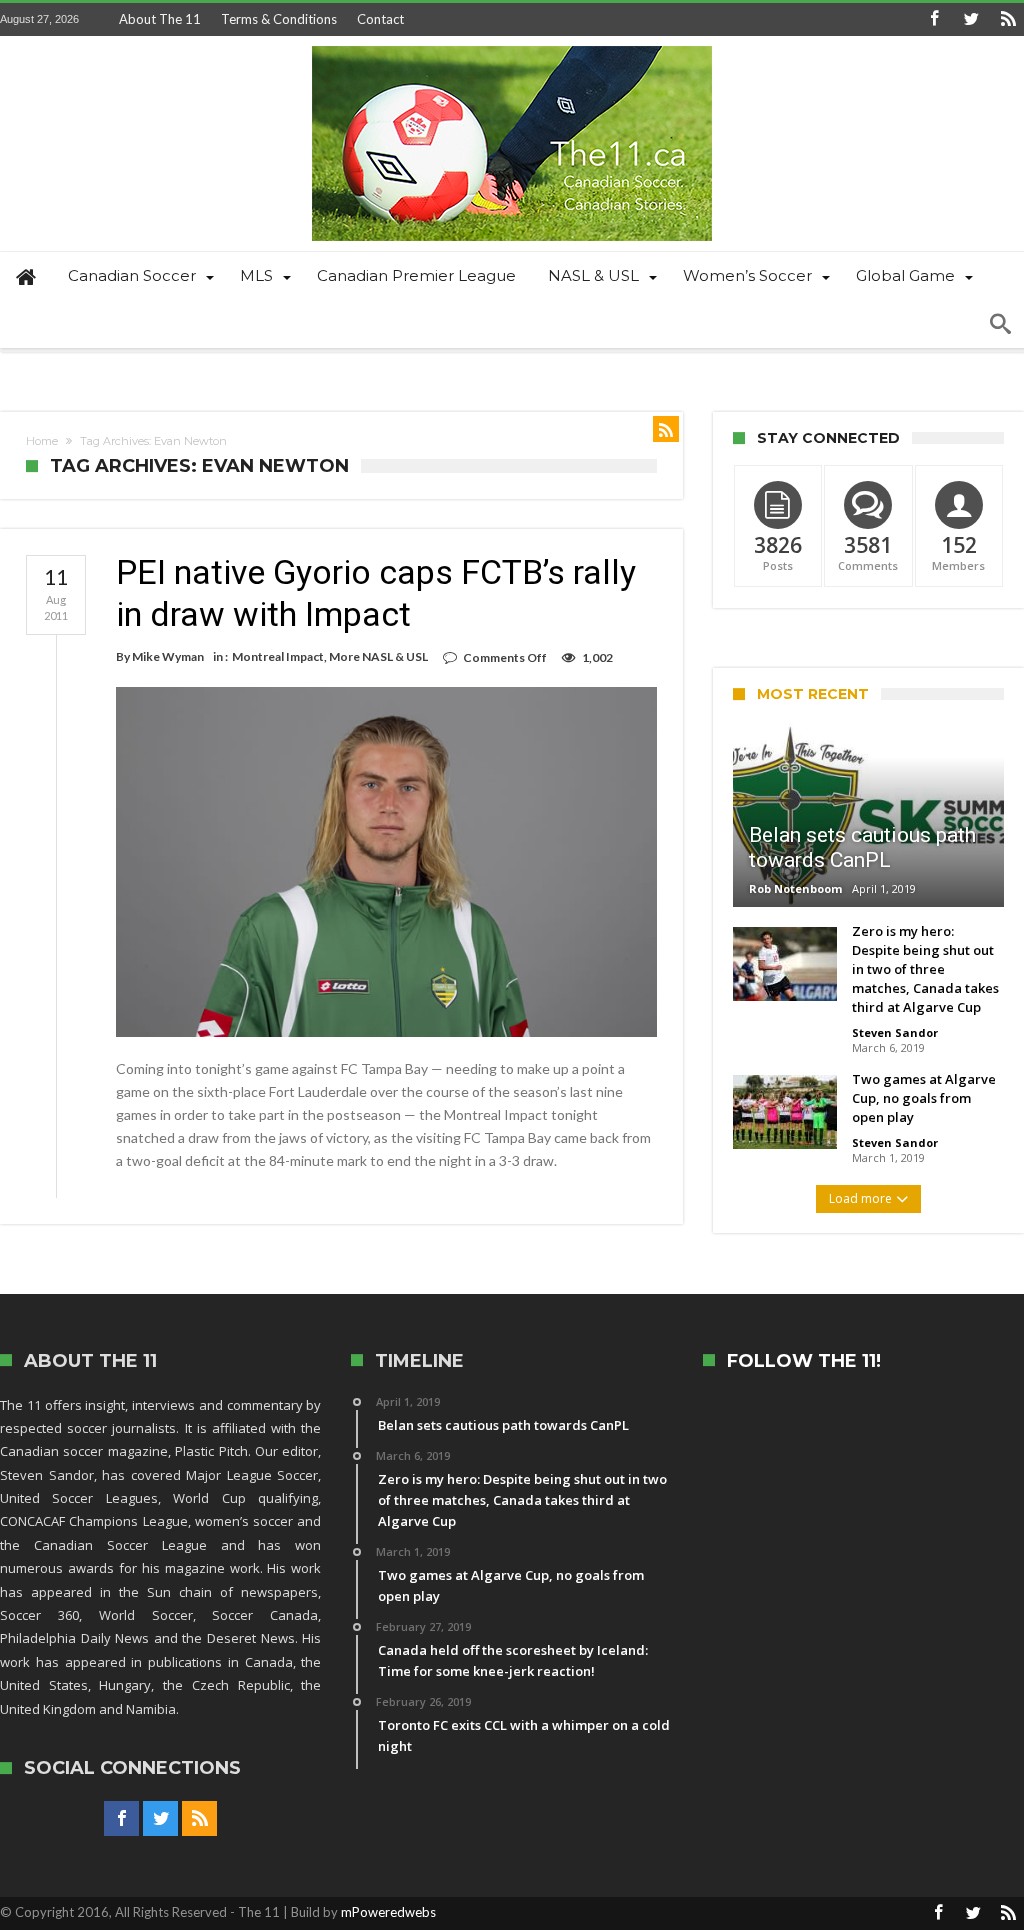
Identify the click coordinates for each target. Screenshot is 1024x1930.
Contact (380, 19)
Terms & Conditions (279, 19)
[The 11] (512, 45)
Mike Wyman (168, 656)
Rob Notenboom (795, 888)
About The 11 (160, 19)
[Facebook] (934, 19)
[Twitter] (971, 19)
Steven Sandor (895, 1032)
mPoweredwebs (388, 1912)
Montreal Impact (278, 656)
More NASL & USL (378, 656)
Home (42, 441)
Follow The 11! (804, 1361)
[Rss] (1008, 19)
